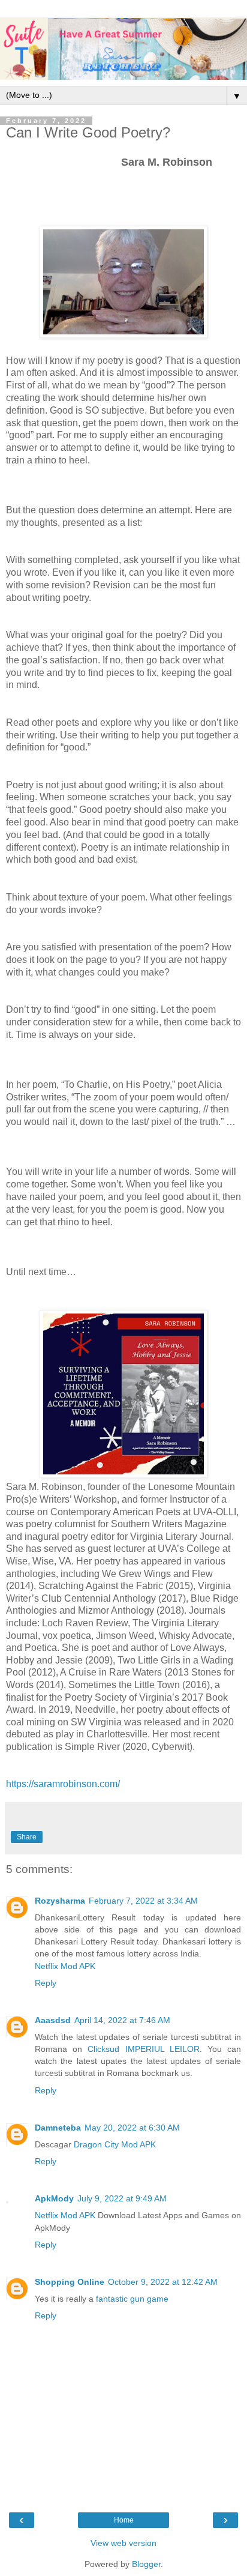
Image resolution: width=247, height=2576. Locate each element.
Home (124, 2520)
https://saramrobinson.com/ (63, 1784)
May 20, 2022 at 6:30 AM (132, 2128)
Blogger (146, 2564)
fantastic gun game (132, 2299)
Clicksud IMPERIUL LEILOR (143, 2049)
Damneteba (58, 2128)
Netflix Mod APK (65, 1966)
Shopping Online (70, 2282)
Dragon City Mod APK (115, 2144)
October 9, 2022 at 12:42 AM (163, 2282)
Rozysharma (60, 1901)
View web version (123, 2543)
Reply (46, 1983)
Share (27, 1837)
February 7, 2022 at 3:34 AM (143, 1901)
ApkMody (54, 2198)
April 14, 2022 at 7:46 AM (122, 2020)
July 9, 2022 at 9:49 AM (122, 2198)
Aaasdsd (53, 2020)
